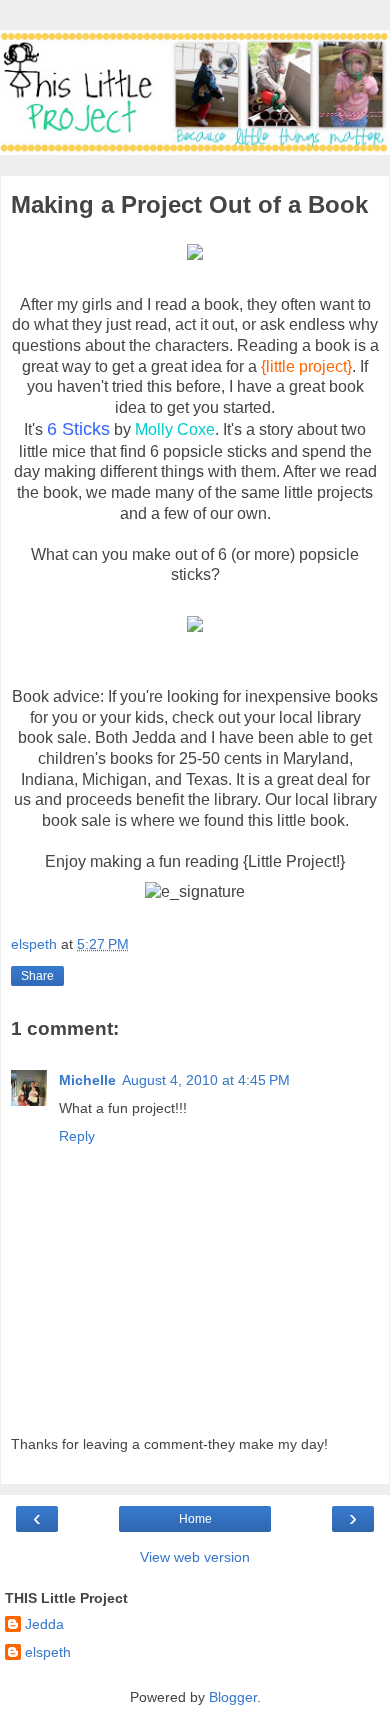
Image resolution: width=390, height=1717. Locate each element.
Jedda (44, 1624)
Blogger (233, 1697)
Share (37, 976)
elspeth (48, 1652)
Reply (77, 1136)
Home (195, 1519)
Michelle (87, 1080)
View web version (195, 1557)
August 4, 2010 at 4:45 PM (206, 1080)
